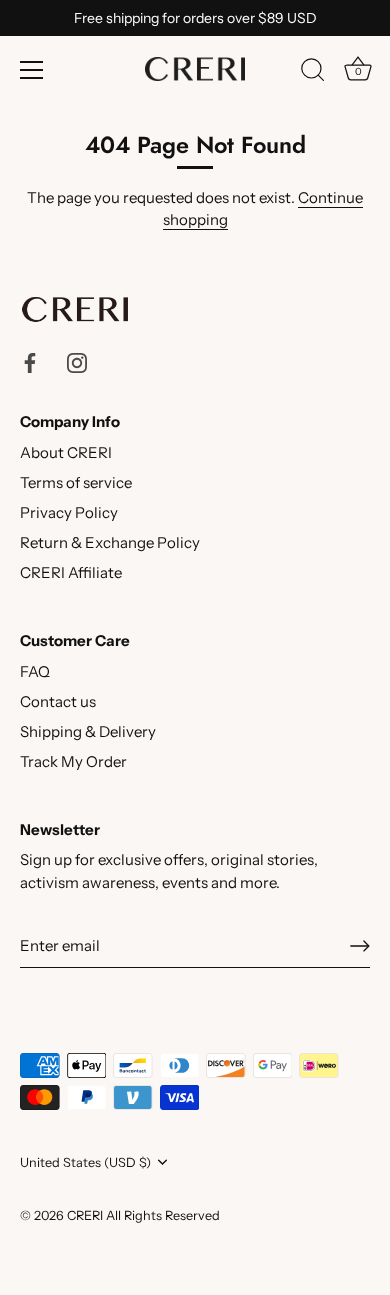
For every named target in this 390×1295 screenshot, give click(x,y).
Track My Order (73, 761)
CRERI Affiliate (71, 572)
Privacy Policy (69, 512)
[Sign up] (360, 946)
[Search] (313, 73)
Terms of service (76, 482)
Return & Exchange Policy (110, 542)
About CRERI (66, 452)
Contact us (58, 701)
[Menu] (32, 70)
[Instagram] (77, 361)
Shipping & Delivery (88, 731)
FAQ (35, 671)
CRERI (85, 1215)
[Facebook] (30, 361)
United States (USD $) (85, 1162)
